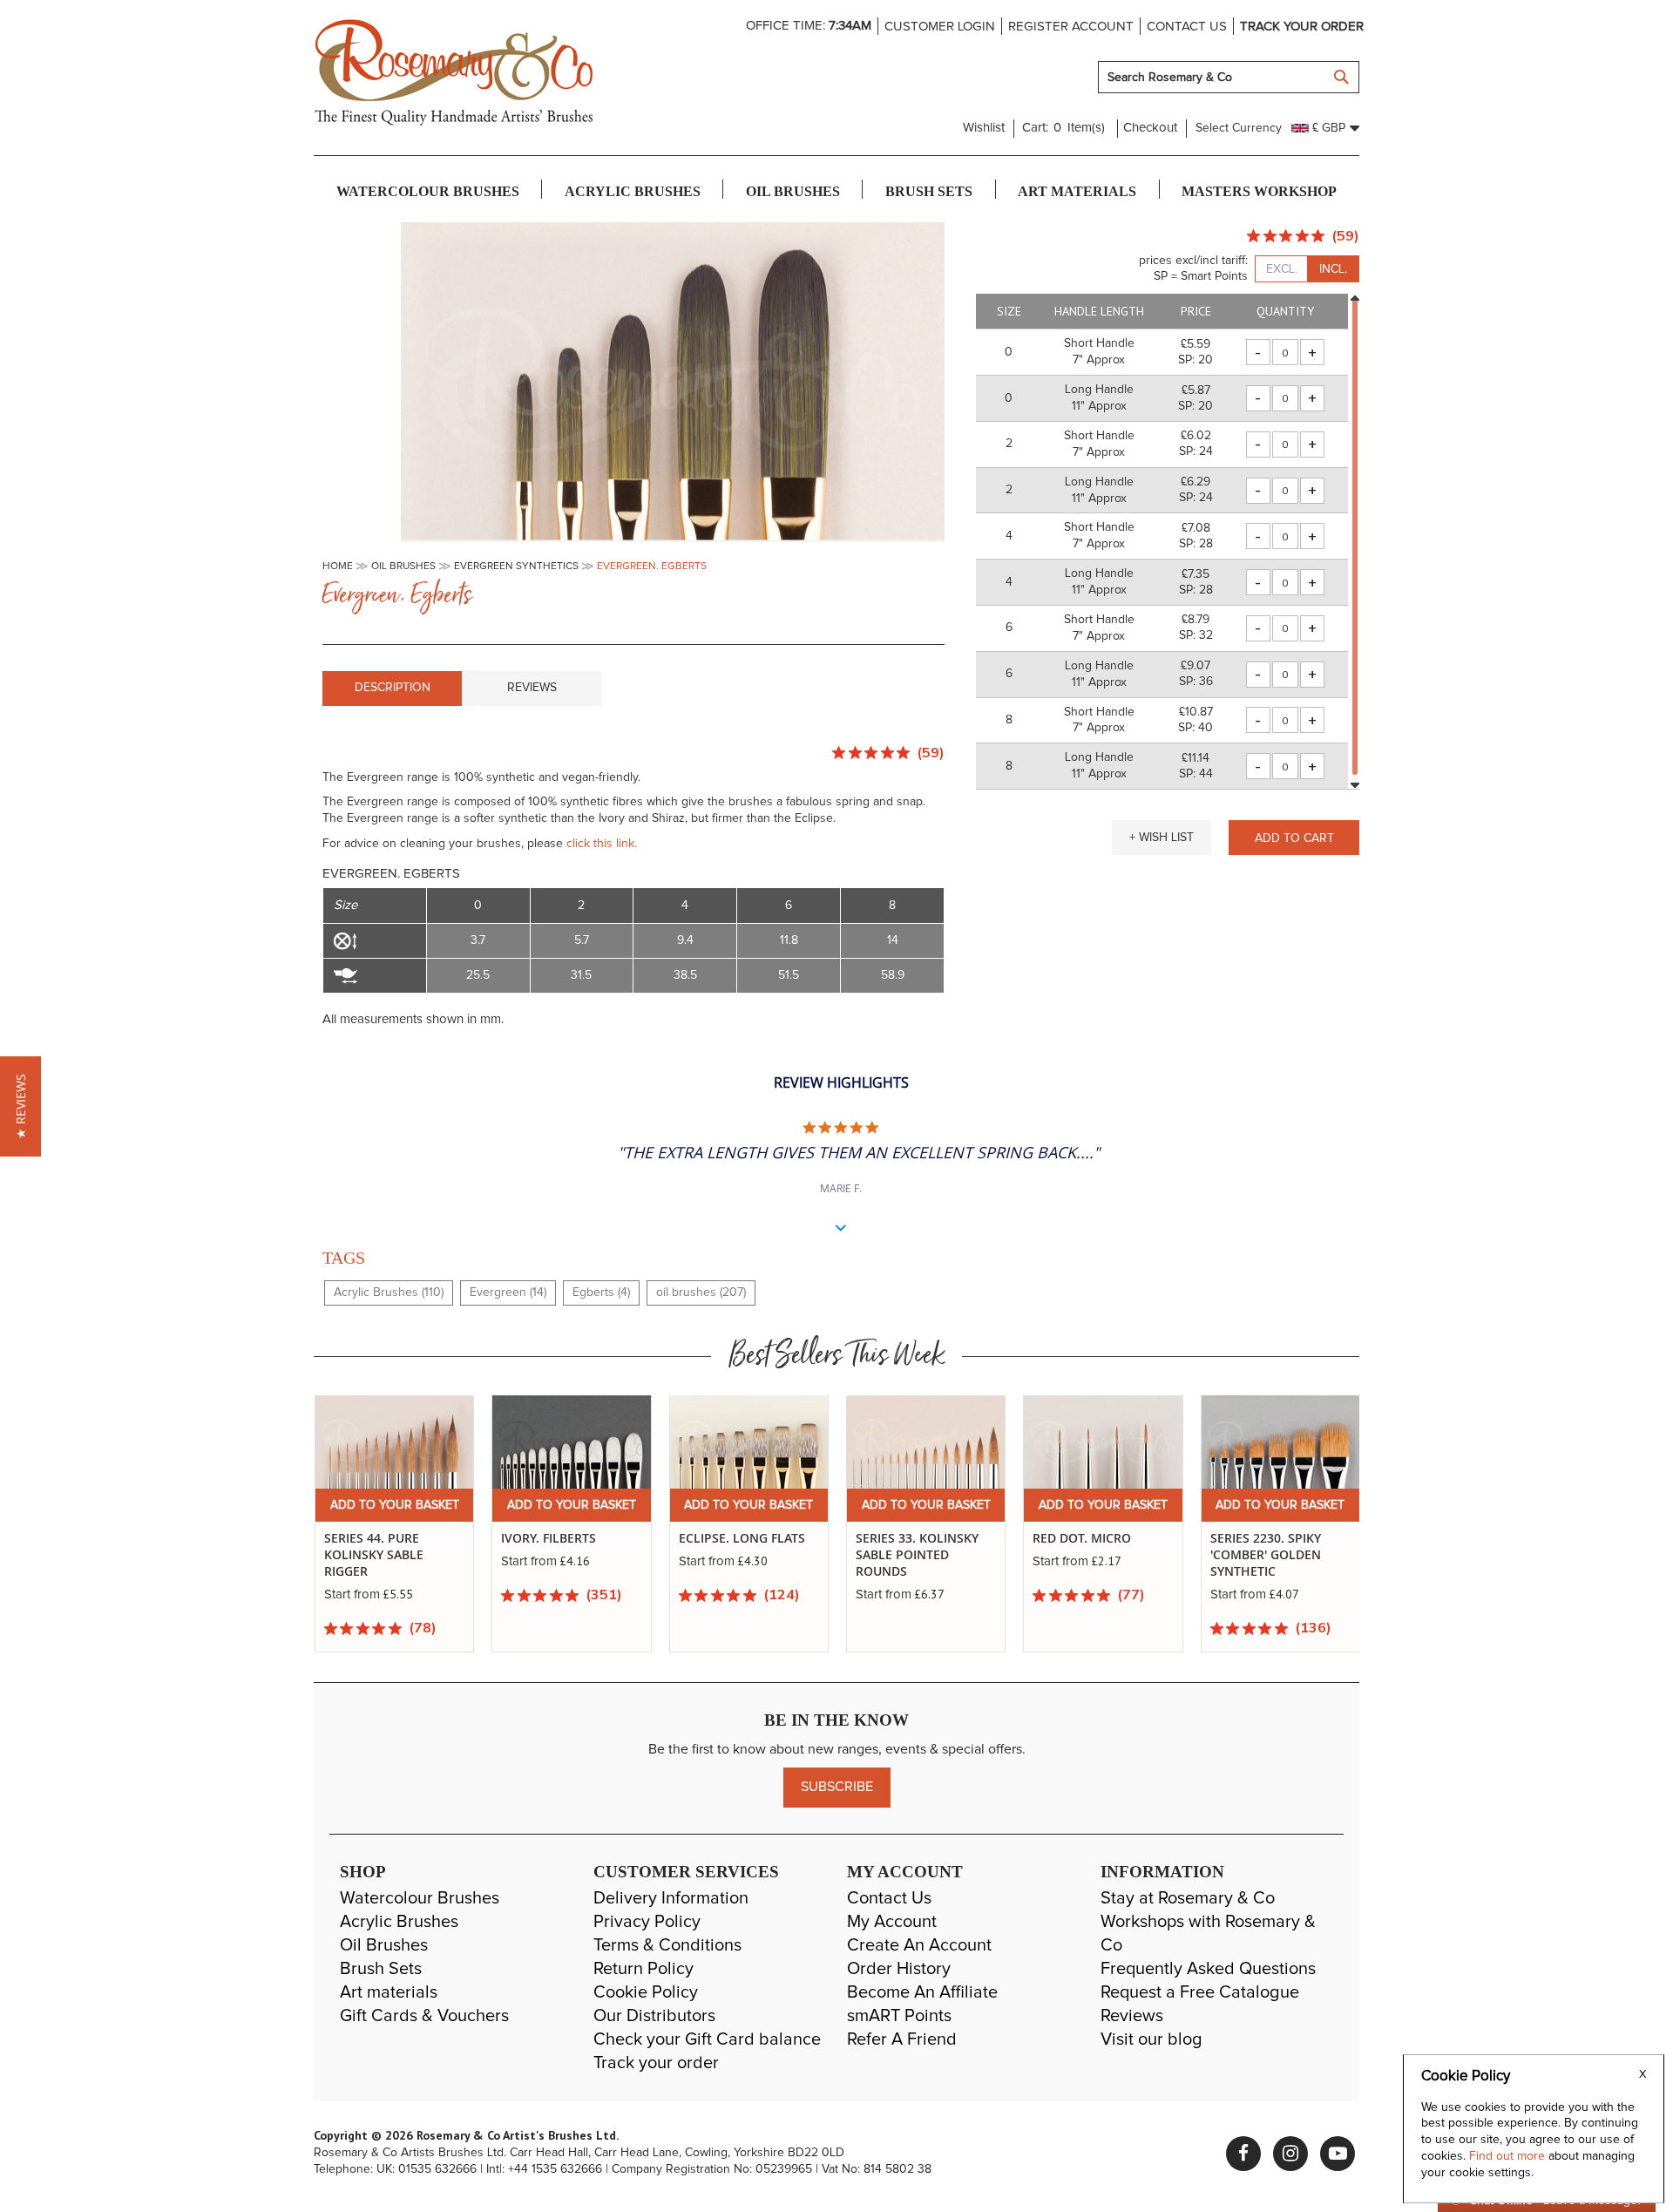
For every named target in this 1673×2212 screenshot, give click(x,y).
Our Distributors (654, 2016)
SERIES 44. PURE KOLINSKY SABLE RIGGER (1259, 1555)
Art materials (389, 1992)
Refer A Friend (902, 2039)
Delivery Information (671, 1898)
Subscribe (837, 1787)
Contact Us (889, 1898)
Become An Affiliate (922, 1992)
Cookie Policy (646, 1992)
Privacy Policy (647, 1922)
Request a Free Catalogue (1200, 1992)
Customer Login (940, 27)
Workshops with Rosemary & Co (1208, 1934)
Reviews (532, 688)
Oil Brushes (384, 1945)
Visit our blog (1151, 2039)
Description (393, 688)
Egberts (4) (601, 1293)
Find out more (1509, 2156)
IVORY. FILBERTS (371, 1538)
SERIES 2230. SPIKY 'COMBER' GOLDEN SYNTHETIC (1088, 1555)
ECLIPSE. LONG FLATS (564, 1538)
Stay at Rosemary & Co (1188, 1898)
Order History (899, 1969)
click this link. (602, 844)
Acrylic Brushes (399, 1922)
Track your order (1302, 27)
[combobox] (1229, 77)
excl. (1282, 269)
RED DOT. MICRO (904, 1538)
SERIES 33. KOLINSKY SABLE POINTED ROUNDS (739, 1555)
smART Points (899, 2016)
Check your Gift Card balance (707, 2039)
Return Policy (643, 1969)
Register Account (1071, 27)
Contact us (1187, 27)
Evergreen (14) (508, 1293)
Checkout (1150, 128)
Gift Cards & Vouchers (424, 2016)
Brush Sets (381, 1969)
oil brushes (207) (701, 1293)
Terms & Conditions (667, 1945)
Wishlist (984, 128)
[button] (1162, 838)
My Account (892, 1922)
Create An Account (919, 1945)
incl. (1333, 269)
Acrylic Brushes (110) (389, 1293)
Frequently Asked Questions (1208, 1969)
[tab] (392, 689)
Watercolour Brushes (420, 1898)
